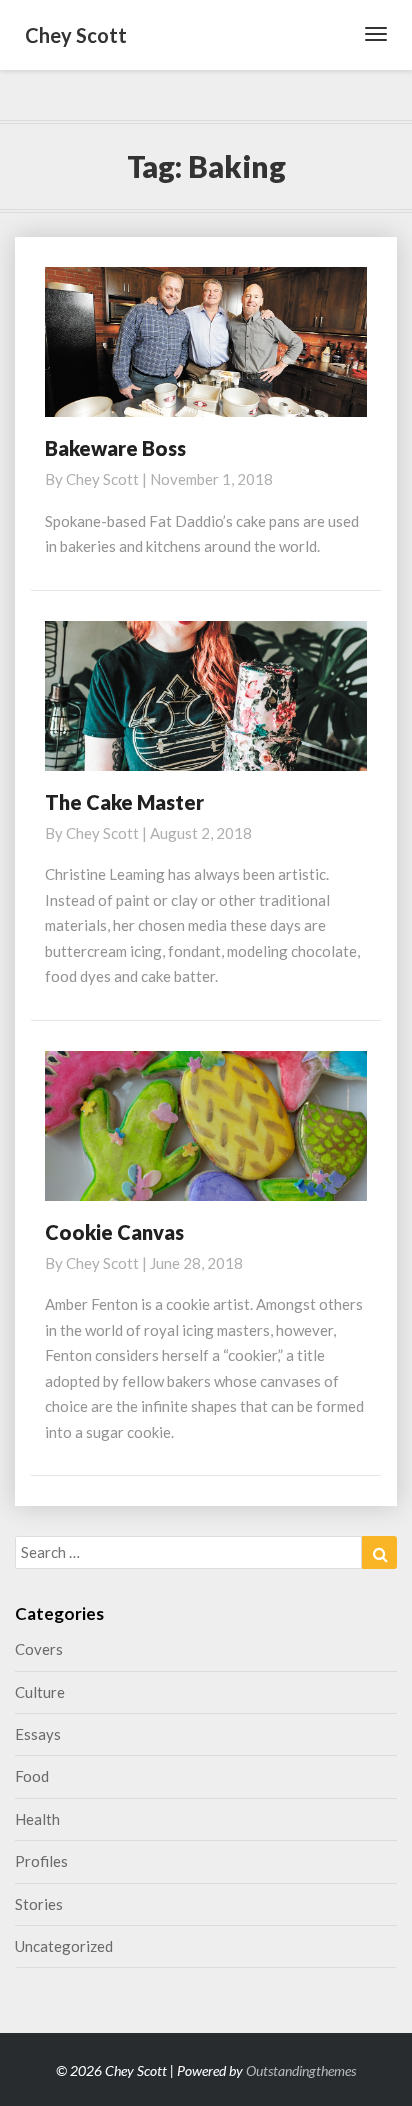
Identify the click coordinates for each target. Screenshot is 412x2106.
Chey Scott (102, 479)
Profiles (41, 1861)
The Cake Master (124, 802)
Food (32, 1776)
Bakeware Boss (115, 448)
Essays (38, 1734)
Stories (39, 1904)
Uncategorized (64, 1946)
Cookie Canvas (114, 1232)
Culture (40, 1692)
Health (37, 1819)
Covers (39, 1649)
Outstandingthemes (301, 2070)
